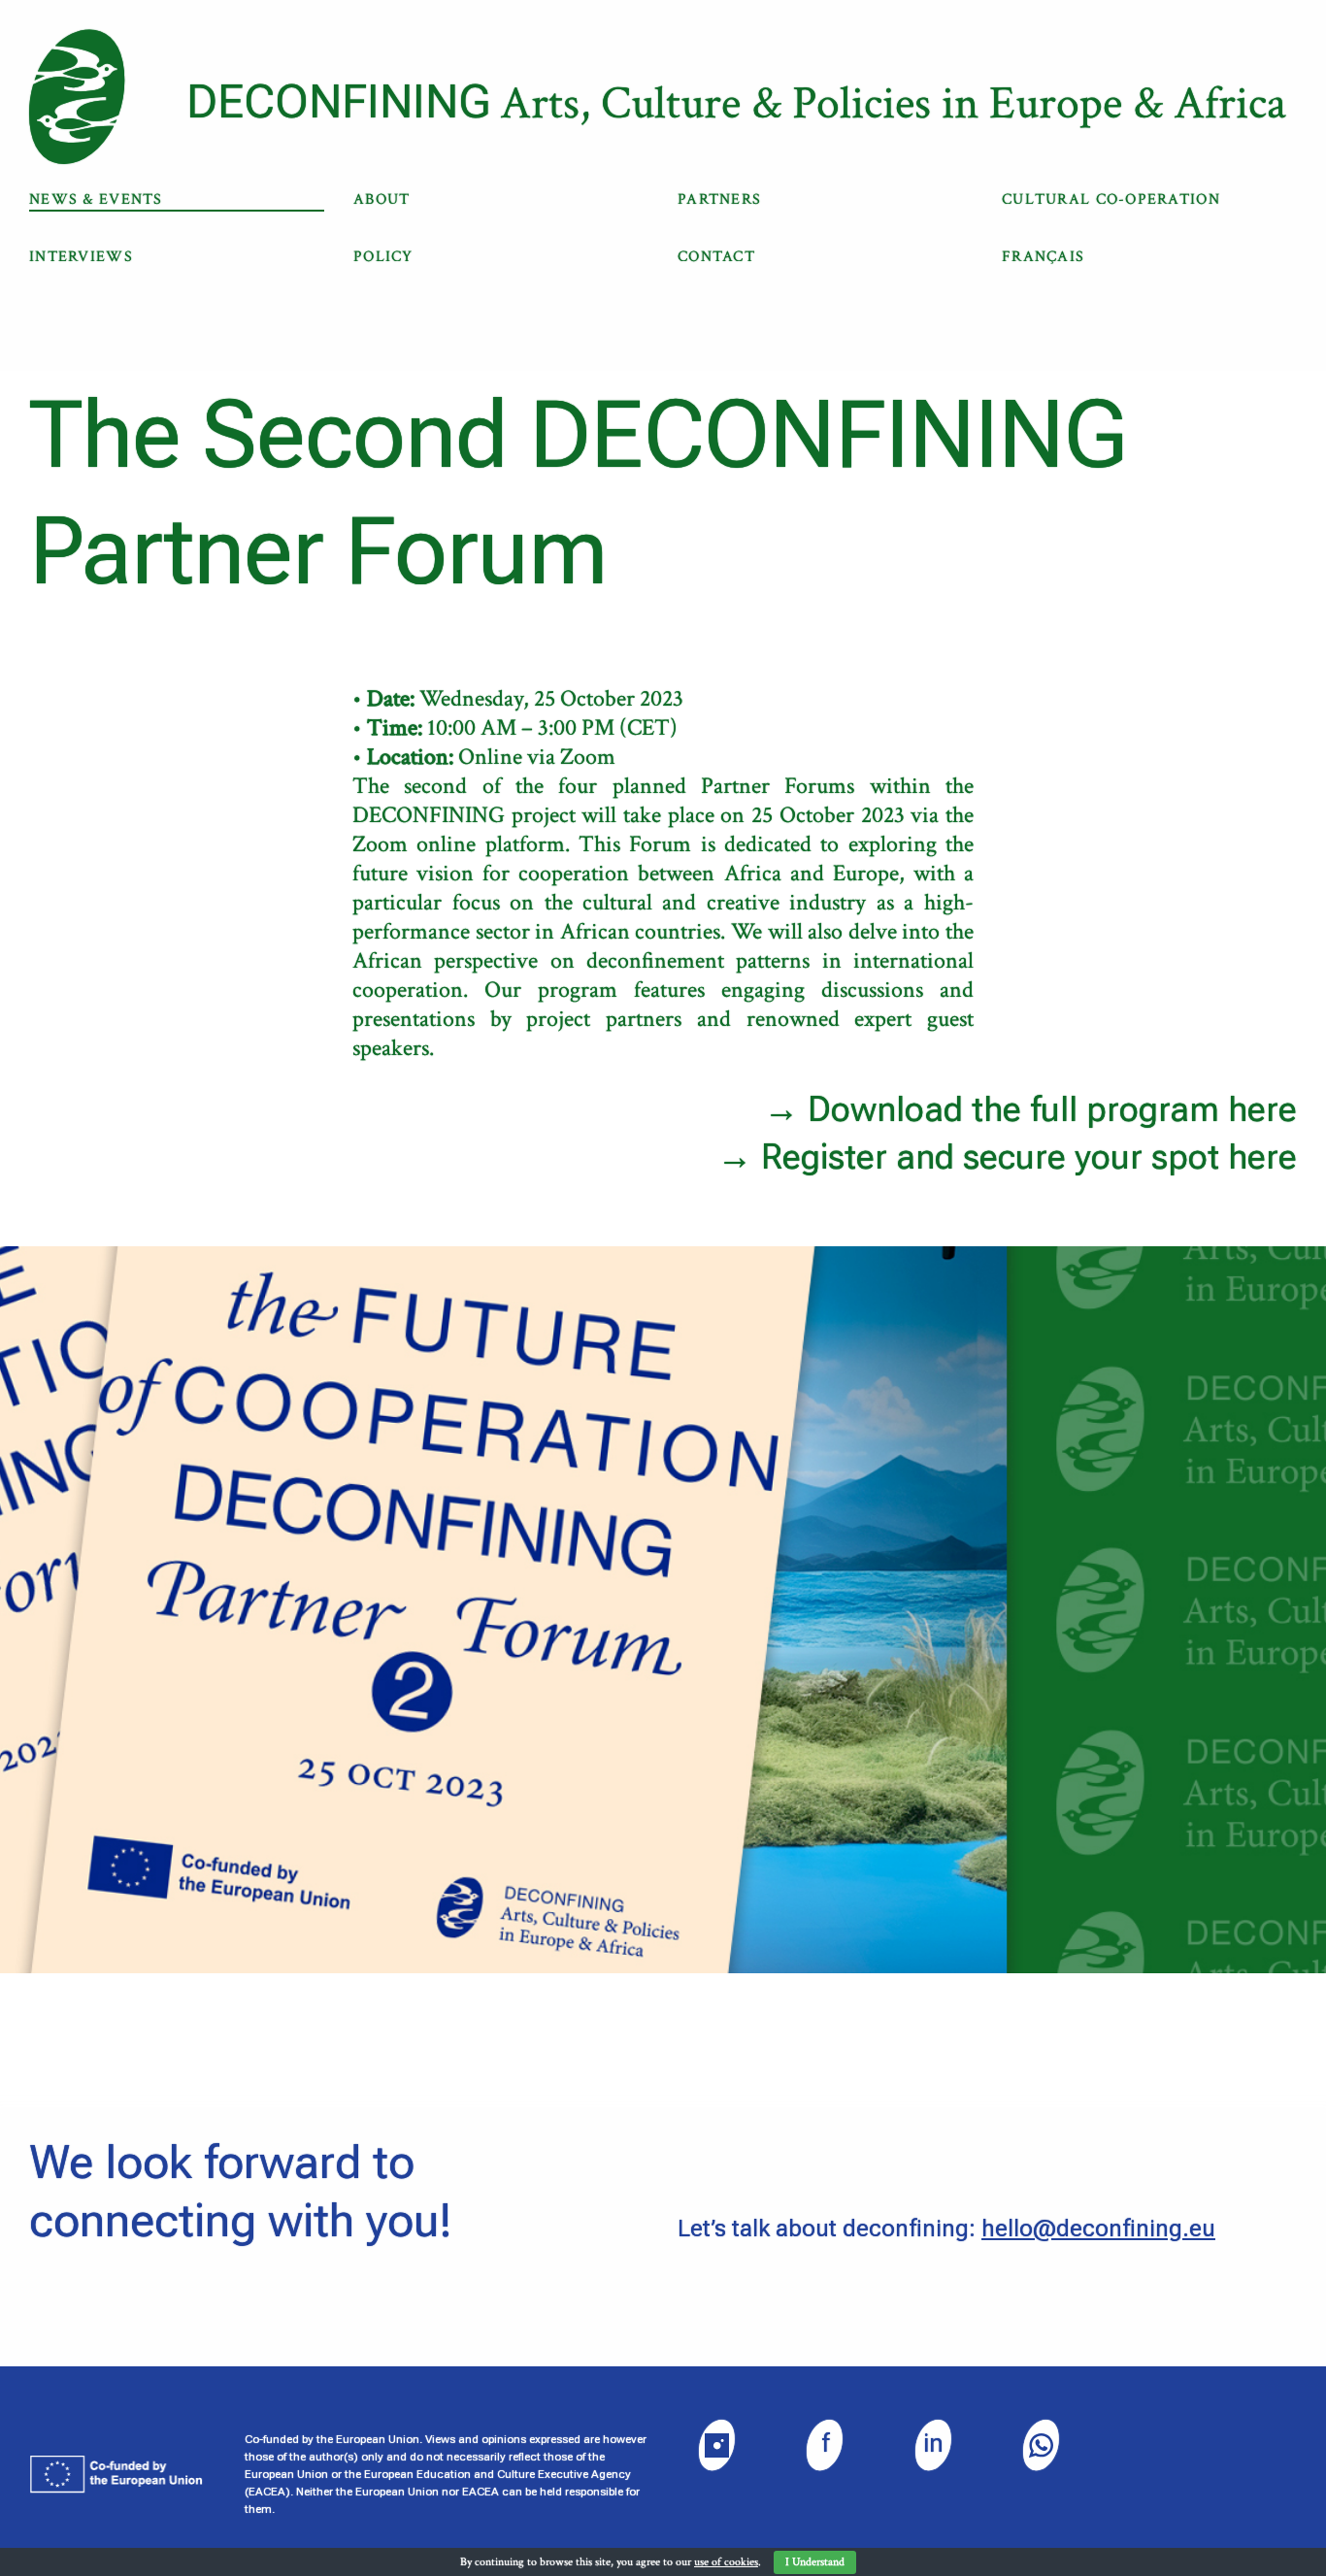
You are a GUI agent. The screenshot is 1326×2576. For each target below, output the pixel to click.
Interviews (81, 257)
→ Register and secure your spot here (1007, 1157)
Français (1043, 257)
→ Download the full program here (1030, 1109)
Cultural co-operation (1111, 199)
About (381, 199)
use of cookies (726, 2562)
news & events (96, 199)
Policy (383, 257)
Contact (716, 257)
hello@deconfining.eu (1098, 2229)
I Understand (815, 2562)
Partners (719, 199)
